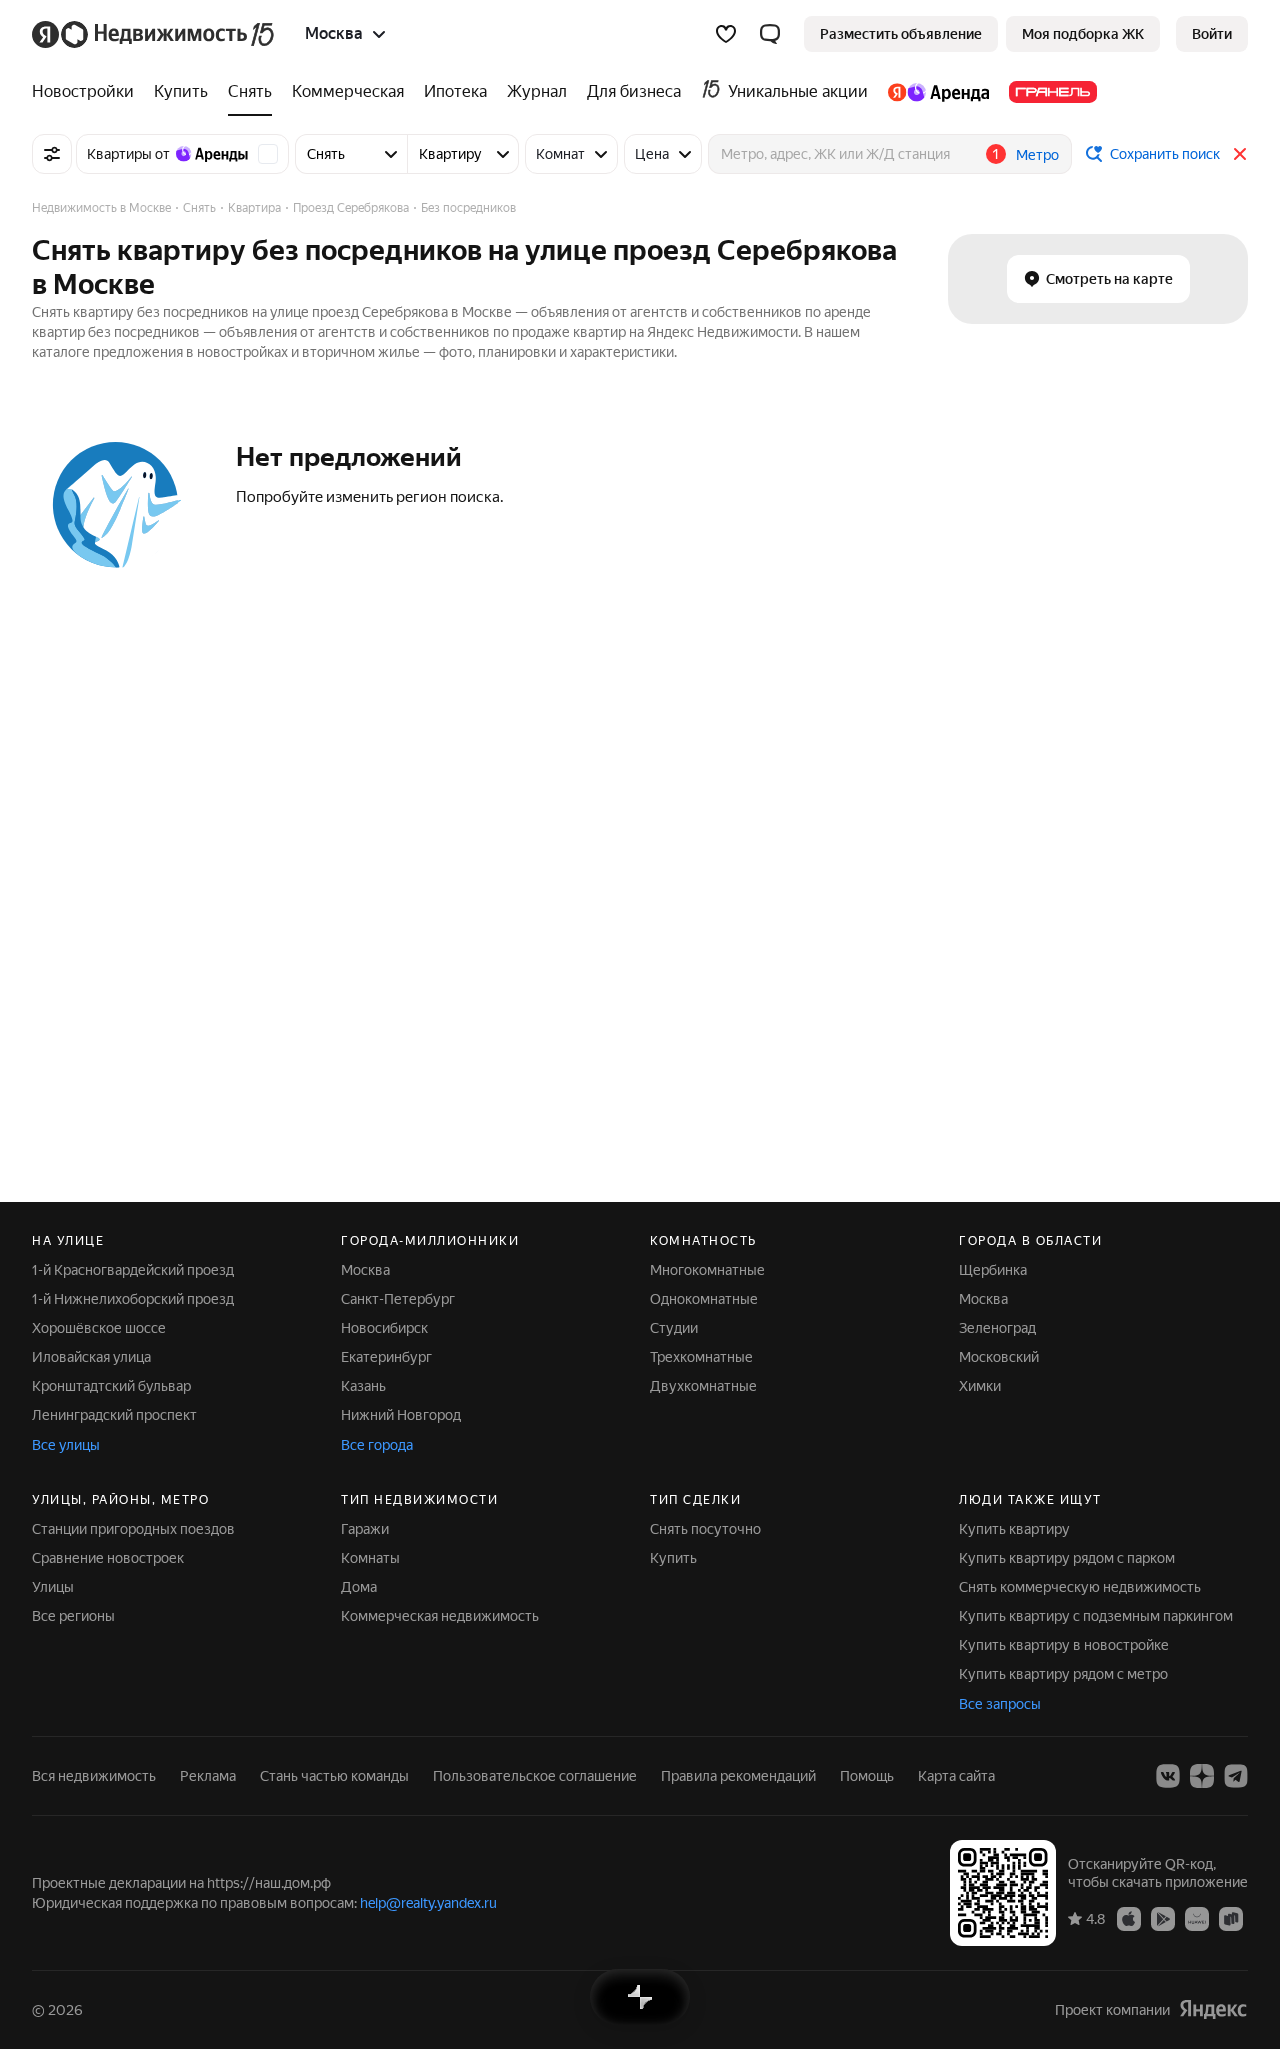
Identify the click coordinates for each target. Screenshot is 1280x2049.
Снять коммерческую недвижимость (1080, 1587)
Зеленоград (997, 1328)
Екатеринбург (386, 1357)
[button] (770, 34)
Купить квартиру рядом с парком (1067, 1558)
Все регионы (73, 1616)
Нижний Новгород (401, 1415)
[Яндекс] (1213, 2009)
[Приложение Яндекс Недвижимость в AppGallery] (1197, 1918)
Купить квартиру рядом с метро (1063, 1674)
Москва (365, 1270)
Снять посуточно (705, 1529)
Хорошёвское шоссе (99, 1328)
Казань (363, 1386)
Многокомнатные (707, 1270)
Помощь (867, 1776)
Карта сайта (956, 1776)
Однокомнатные (704, 1299)
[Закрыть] (1240, 154)
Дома (359, 1587)
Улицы (53, 1587)
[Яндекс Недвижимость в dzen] (1202, 1776)
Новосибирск (384, 1328)
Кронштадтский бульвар (111, 1386)
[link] (1212, 34)
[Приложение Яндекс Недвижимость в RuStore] (1231, 1918)
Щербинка (993, 1270)
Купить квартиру (1014, 1529)
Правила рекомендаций (738, 1776)
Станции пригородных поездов (133, 1529)
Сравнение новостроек (108, 1558)
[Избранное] (726, 34)
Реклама (208, 1776)
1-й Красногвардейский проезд (133, 1270)
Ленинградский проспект (114, 1415)
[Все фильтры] (52, 154)
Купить (673, 1558)
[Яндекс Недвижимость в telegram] (1236, 1776)
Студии (674, 1328)
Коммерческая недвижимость (440, 1616)
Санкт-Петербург (398, 1299)
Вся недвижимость (94, 1776)
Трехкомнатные (701, 1357)
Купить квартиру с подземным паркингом (1096, 1616)
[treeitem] (88, 92)
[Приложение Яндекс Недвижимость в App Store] (1129, 1918)
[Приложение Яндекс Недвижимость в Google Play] (1163, 1918)
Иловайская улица (91, 1357)
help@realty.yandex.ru (428, 1903)
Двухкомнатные (703, 1386)
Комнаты (370, 1558)
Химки (980, 1386)
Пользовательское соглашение (535, 1776)
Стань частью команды (334, 1776)
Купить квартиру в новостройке (1064, 1645)
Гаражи (365, 1529)
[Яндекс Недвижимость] (154, 34)
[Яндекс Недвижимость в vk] (1168, 1776)
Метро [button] (1037, 155)
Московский (999, 1357)
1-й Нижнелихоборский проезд (133, 1299)
